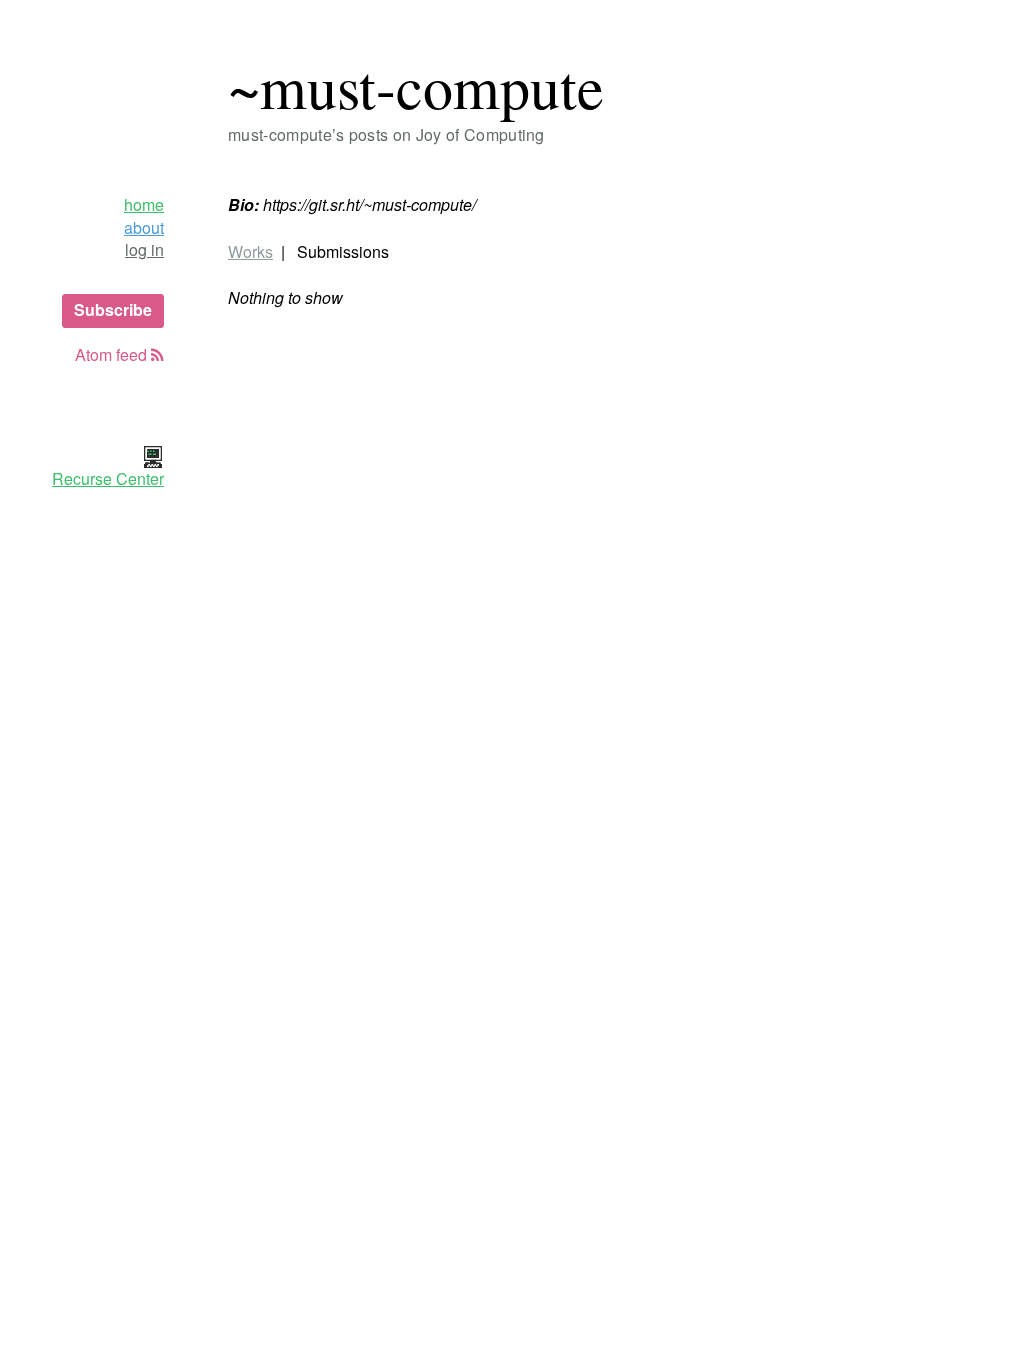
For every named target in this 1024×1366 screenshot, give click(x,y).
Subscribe (113, 309)
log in (144, 250)
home (144, 205)
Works (250, 251)
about (144, 228)
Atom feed (113, 355)
